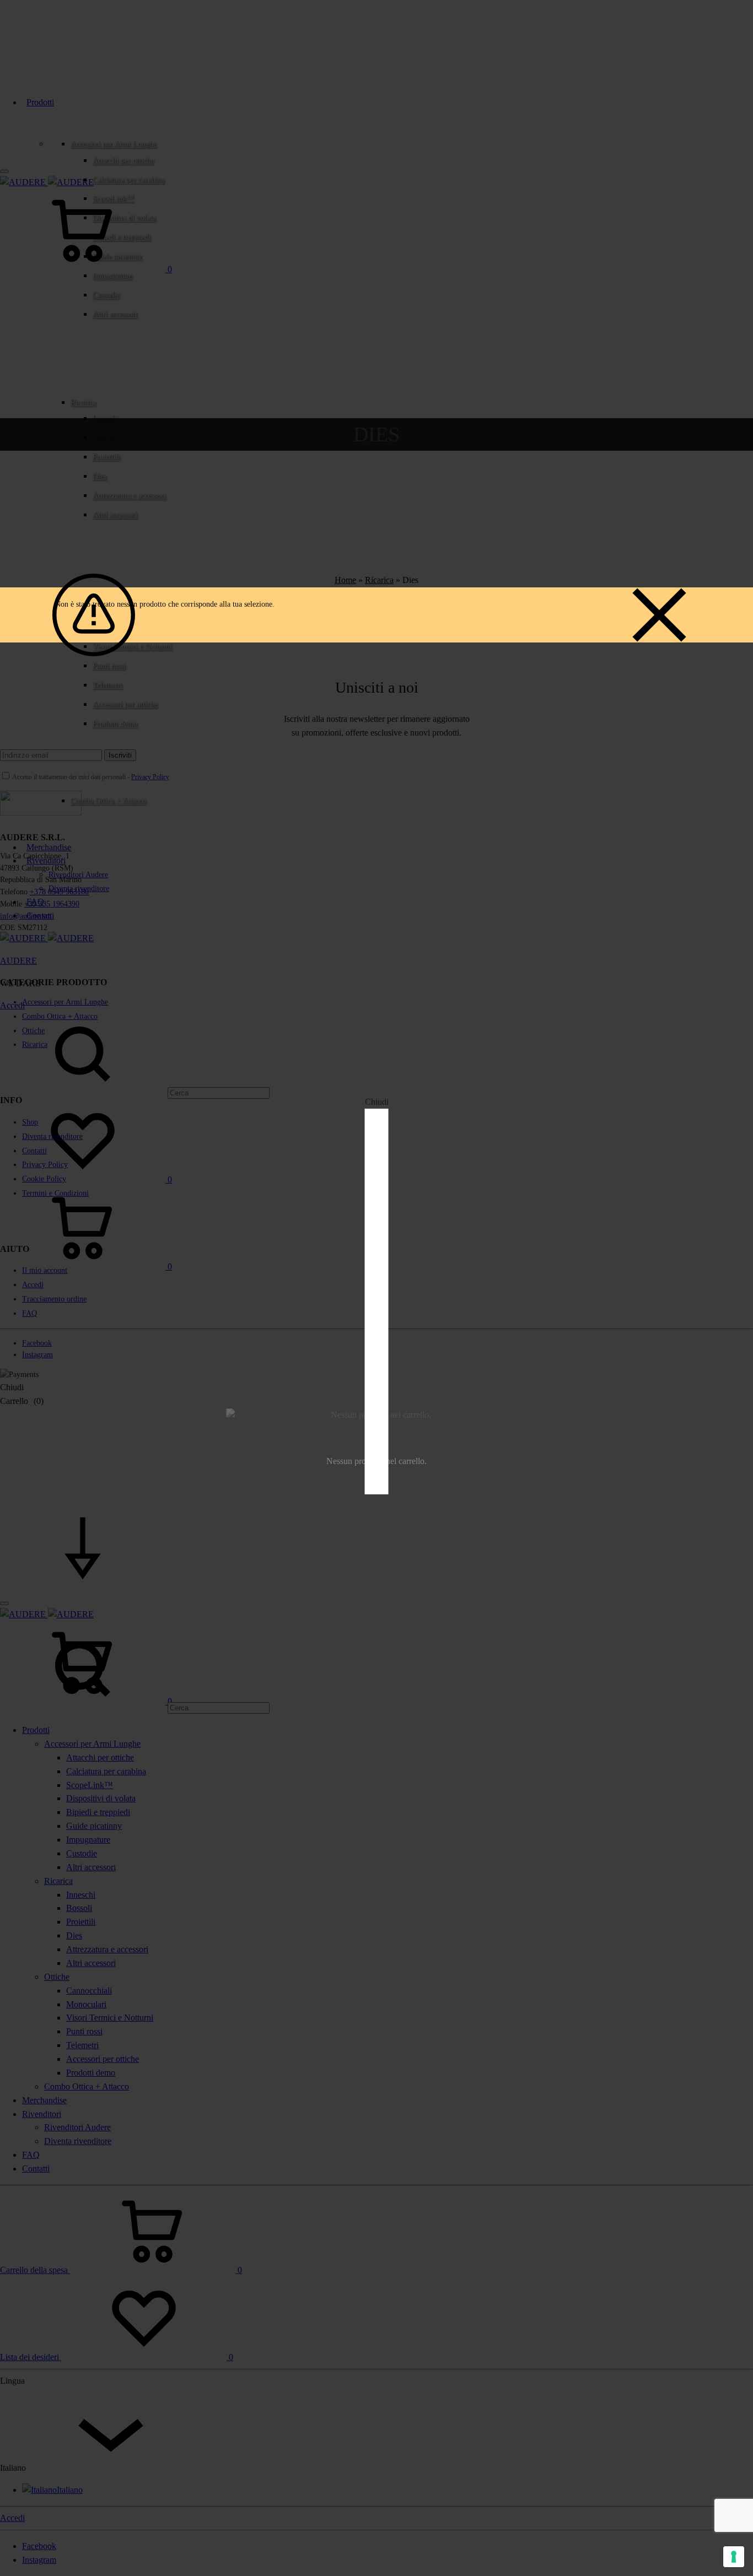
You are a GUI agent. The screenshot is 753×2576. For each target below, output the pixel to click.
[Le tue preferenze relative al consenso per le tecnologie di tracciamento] (734, 2557)
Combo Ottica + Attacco (108, 801)
